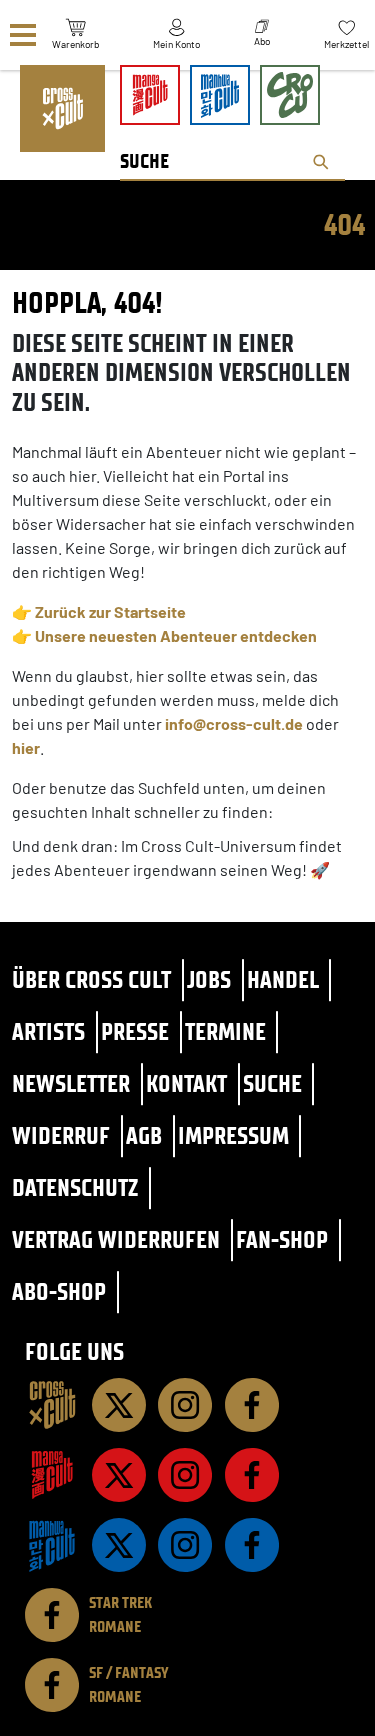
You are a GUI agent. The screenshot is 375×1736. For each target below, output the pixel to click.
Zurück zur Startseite (110, 611)
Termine (225, 1031)
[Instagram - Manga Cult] (185, 1475)
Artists (48, 1031)
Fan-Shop (282, 1239)
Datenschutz (75, 1187)
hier (26, 747)
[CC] (52, 1405)
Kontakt (186, 1083)
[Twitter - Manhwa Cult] (119, 1545)
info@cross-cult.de (234, 723)
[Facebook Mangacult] (252, 1475)
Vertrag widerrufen (116, 1239)
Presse (135, 1031)
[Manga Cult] (52, 1475)
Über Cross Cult (91, 979)
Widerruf (61, 1135)
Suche (272, 1083)
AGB (144, 1135)
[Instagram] (185, 1405)
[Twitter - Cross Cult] (119, 1405)
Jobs (209, 979)
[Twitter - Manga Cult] (119, 1475)
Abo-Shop (59, 1291)
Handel (283, 979)
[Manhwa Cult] (52, 1545)
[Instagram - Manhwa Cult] (185, 1545)
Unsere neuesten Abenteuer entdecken (176, 635)
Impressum (233, 1135)
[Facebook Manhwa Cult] (252, 1545)
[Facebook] (252, 1405)
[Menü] (23, 35)
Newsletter (71, 1083)
